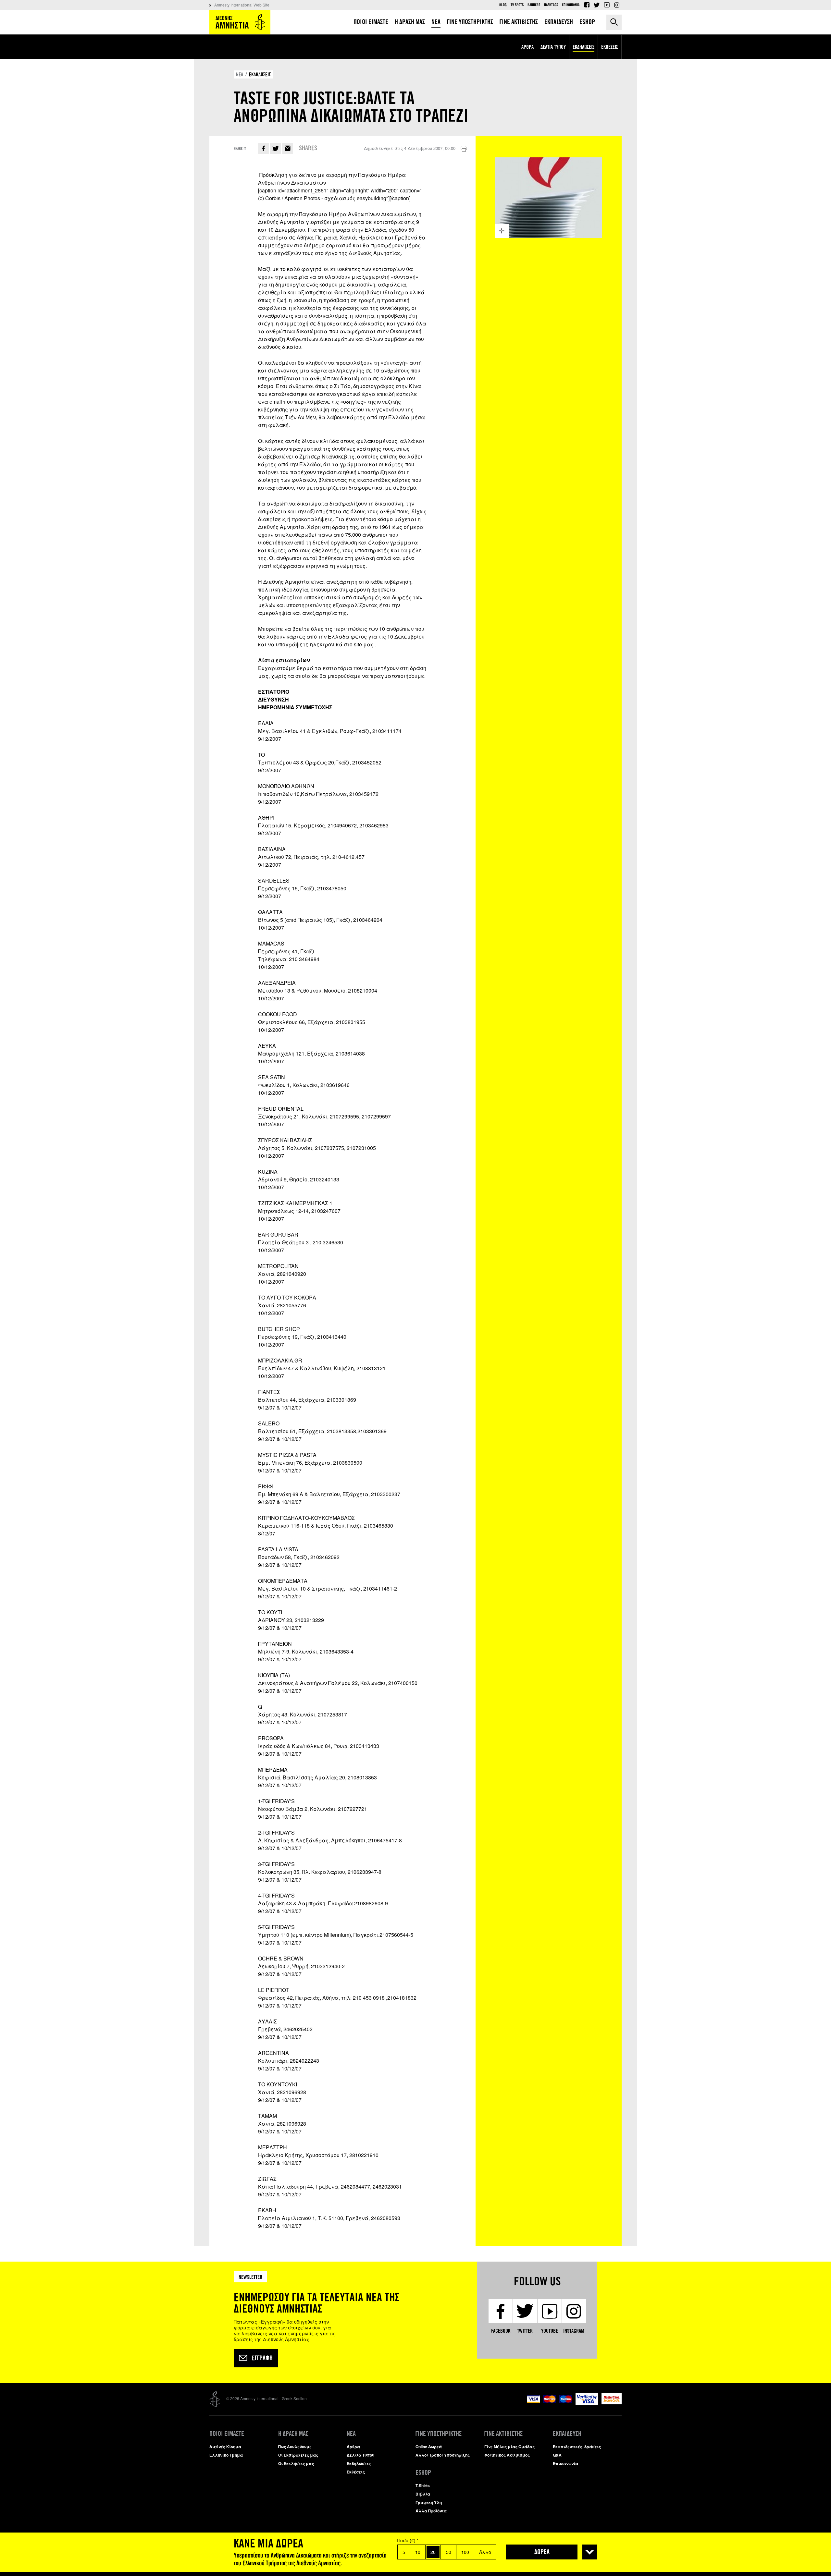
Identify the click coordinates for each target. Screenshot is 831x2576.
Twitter (597, 5)
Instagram (617, 5)
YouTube (607, 5)
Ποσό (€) (408, 2540)
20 (433, 2552)
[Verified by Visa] (587, 2403)
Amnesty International (240, 22)
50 (449, 2552)
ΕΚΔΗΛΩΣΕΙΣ (260, 74)
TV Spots (517, 5)
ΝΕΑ (240, 74)
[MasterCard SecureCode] (612, 2403)
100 (465, 2552)
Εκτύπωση (464, 149)
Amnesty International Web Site (242, 5)
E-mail (288, 148)
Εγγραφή (262, 2358)
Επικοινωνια (571, 5)
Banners (534, 5)
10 (418, 2552)
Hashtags (551, 5)
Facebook (587, 5)
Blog (503, 5)
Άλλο (485, 2552)
